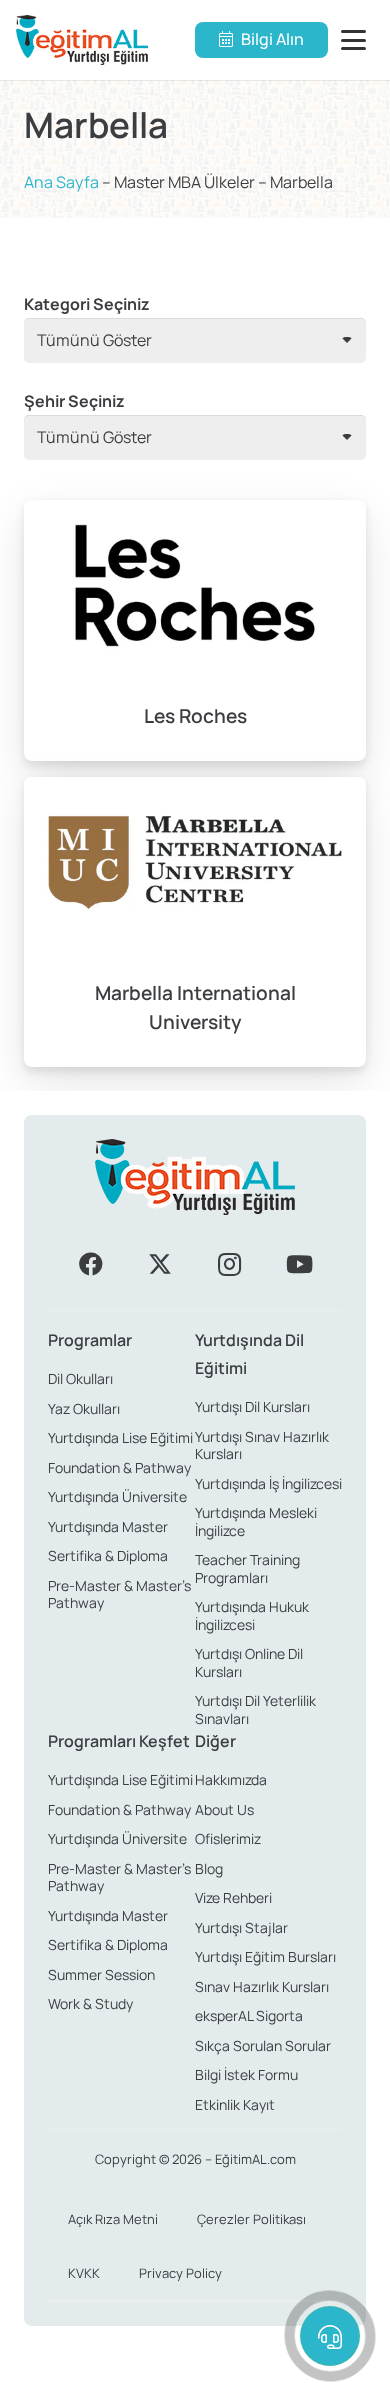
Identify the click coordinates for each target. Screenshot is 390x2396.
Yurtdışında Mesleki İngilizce (256, 1521)
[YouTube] (299, 1264)
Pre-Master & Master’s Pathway (119, 1594)
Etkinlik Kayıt (235, 2104)
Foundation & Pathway (119, 1467)
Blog (209, 1868)
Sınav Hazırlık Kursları (262, 1986)
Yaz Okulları (84, 1408)
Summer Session (101, 1974)
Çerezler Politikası (251, 2219)
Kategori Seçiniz (87, 304)
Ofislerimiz (228, 1838)
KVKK (84, 2273)
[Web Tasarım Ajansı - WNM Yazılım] (195, 2373)
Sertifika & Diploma (108, 1555)
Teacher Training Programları (247, 1568)
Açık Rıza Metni (113, 2219)
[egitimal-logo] (82, 40)
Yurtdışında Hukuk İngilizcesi (252, 1615)
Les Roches (195, 716)
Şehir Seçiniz (74, 401)
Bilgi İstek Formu (246, 2074)
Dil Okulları (80, 1378)
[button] (357, 40)
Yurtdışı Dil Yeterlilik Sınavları (255, 1709)
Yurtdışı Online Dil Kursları (249, 1662)
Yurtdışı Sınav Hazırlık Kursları (262, 1445)
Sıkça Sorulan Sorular (263, 2045)
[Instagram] (230, 1264)
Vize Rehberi (233, 1897)
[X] (160, 1264)
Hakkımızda (231, 1779)
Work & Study (90, 2003)
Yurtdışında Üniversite (117, 1496)
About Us (224, 1809)
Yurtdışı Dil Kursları (252, 1406)
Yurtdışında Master (108, 1526)
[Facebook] (91, 1264)
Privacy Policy (180, 2273)
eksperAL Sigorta (249, 2015)
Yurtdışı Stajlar (241, 1927)
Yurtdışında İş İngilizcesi (268, 1483)
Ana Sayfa (61, 182)
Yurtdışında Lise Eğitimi (120, 1437)
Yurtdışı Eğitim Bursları (265, 1956)
